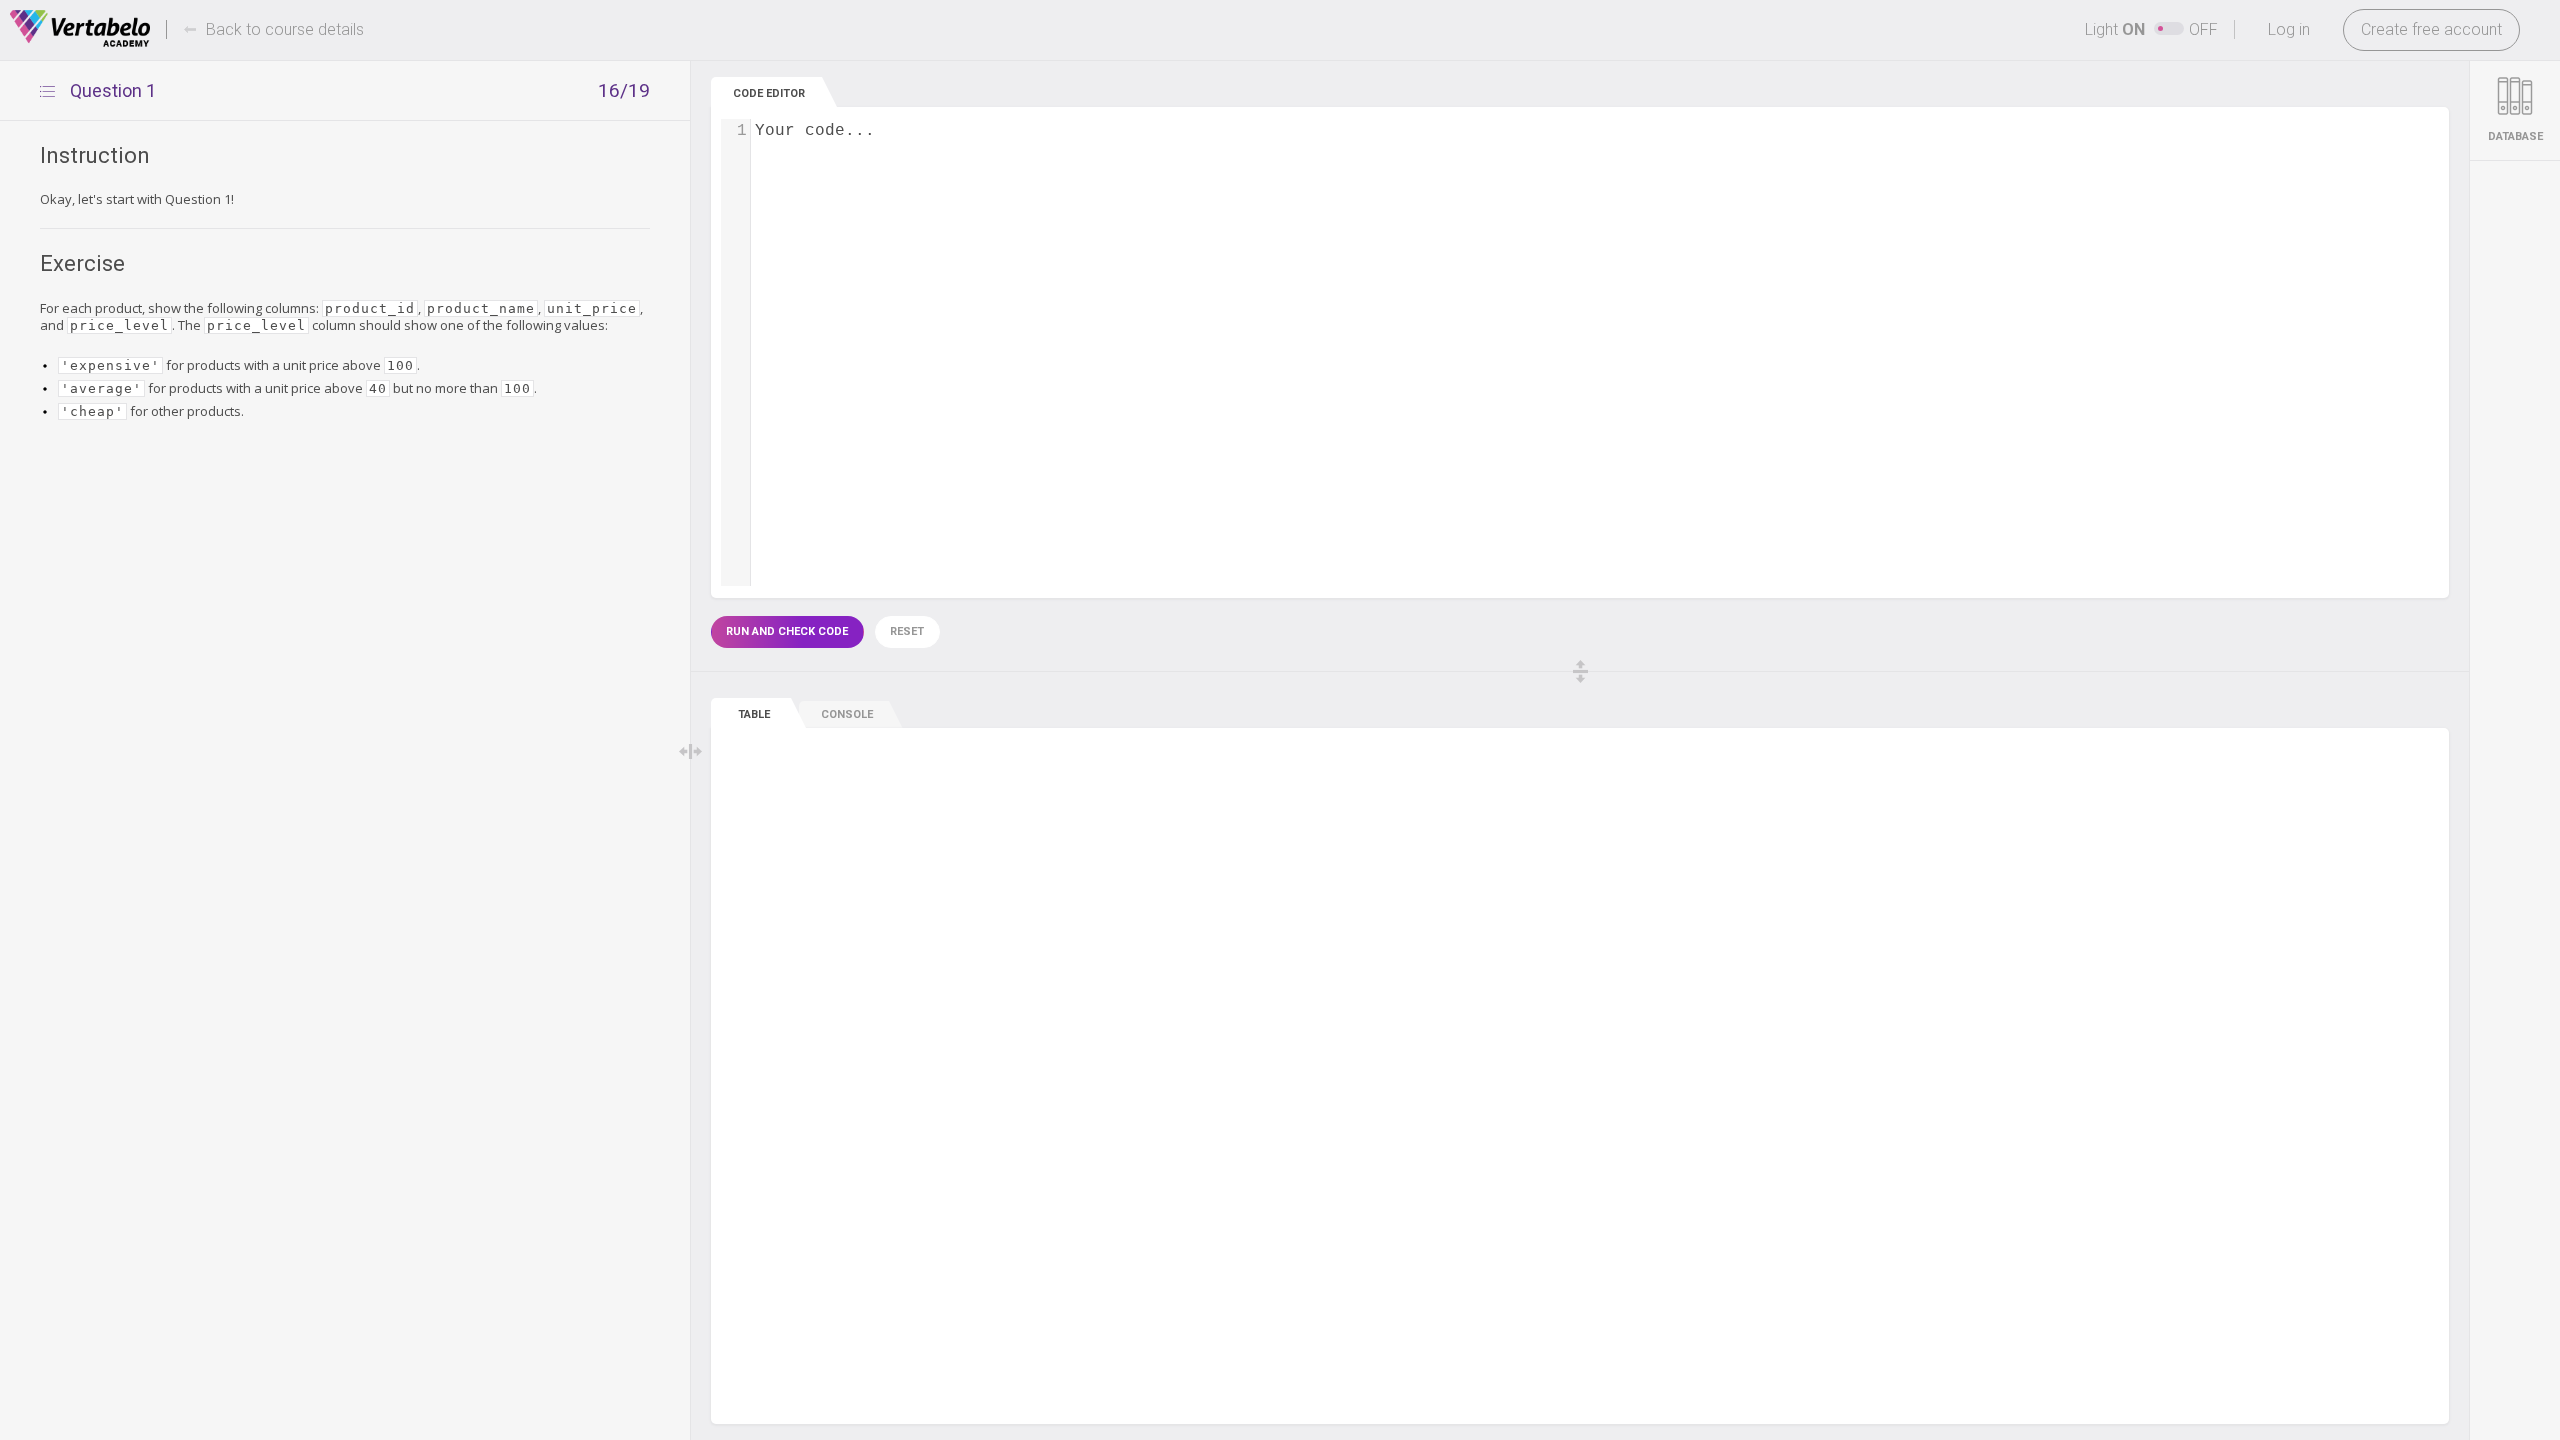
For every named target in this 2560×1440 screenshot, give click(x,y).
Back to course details (285, 29)
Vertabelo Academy (80, 29)
